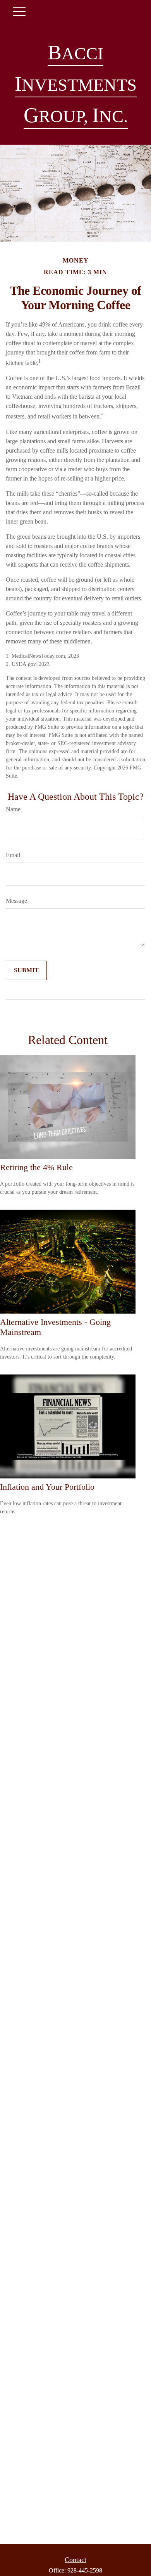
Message (16, 901)
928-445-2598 (85, 2570)
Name (13, 809)
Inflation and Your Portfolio (47, 1487)
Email (13, 855)
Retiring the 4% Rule (36, 1167)
